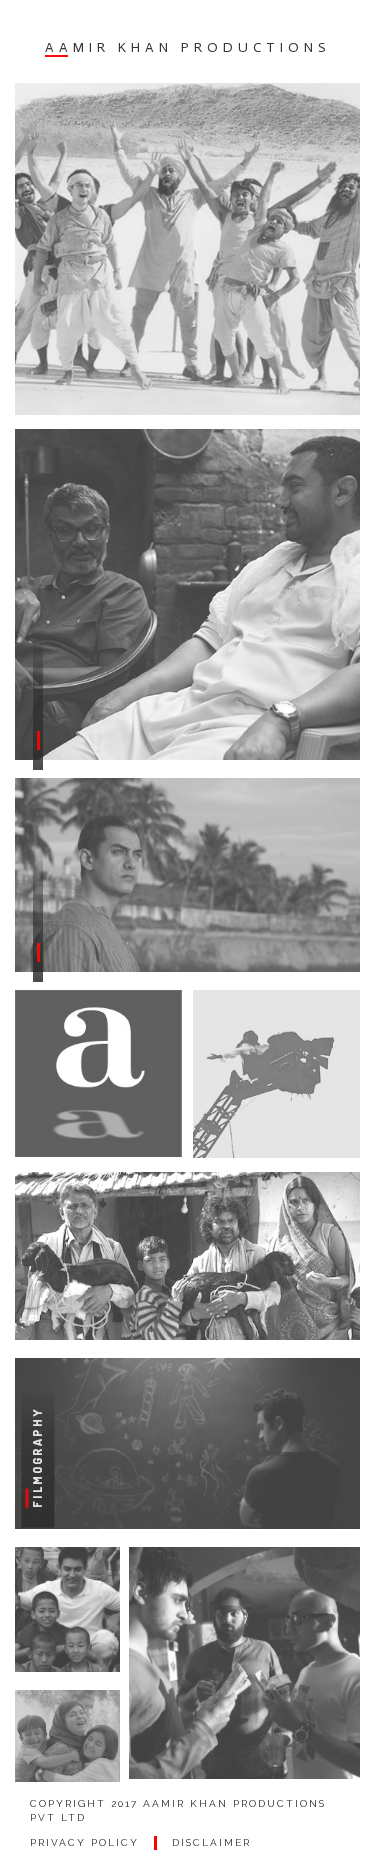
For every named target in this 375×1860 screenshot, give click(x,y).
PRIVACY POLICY (84, 1842)
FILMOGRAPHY (37, 1457)
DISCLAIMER (211, 1842)
